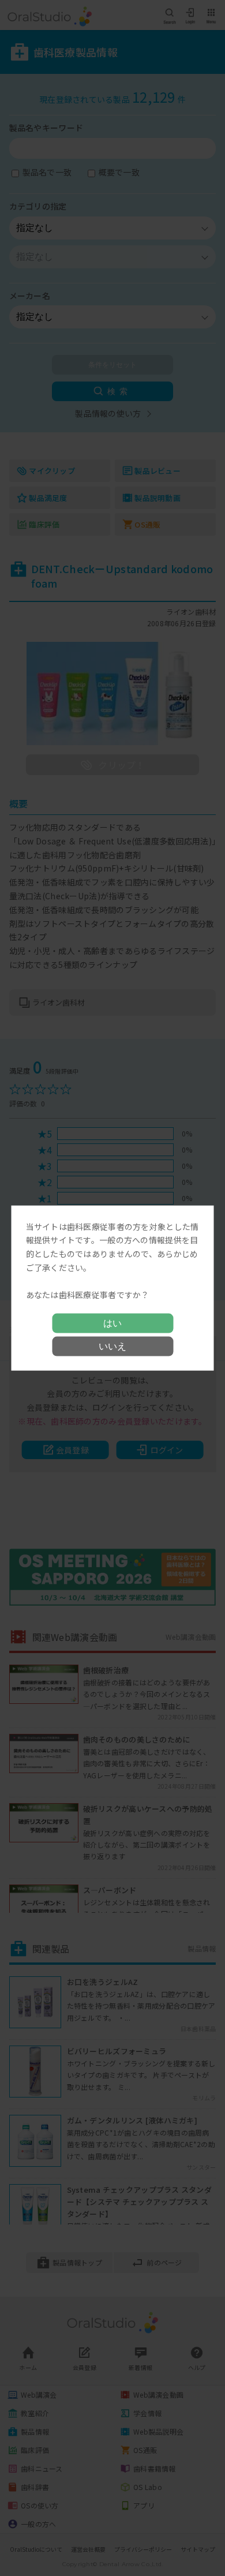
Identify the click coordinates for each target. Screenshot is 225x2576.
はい (112, 1323)
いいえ (112, 1346)
